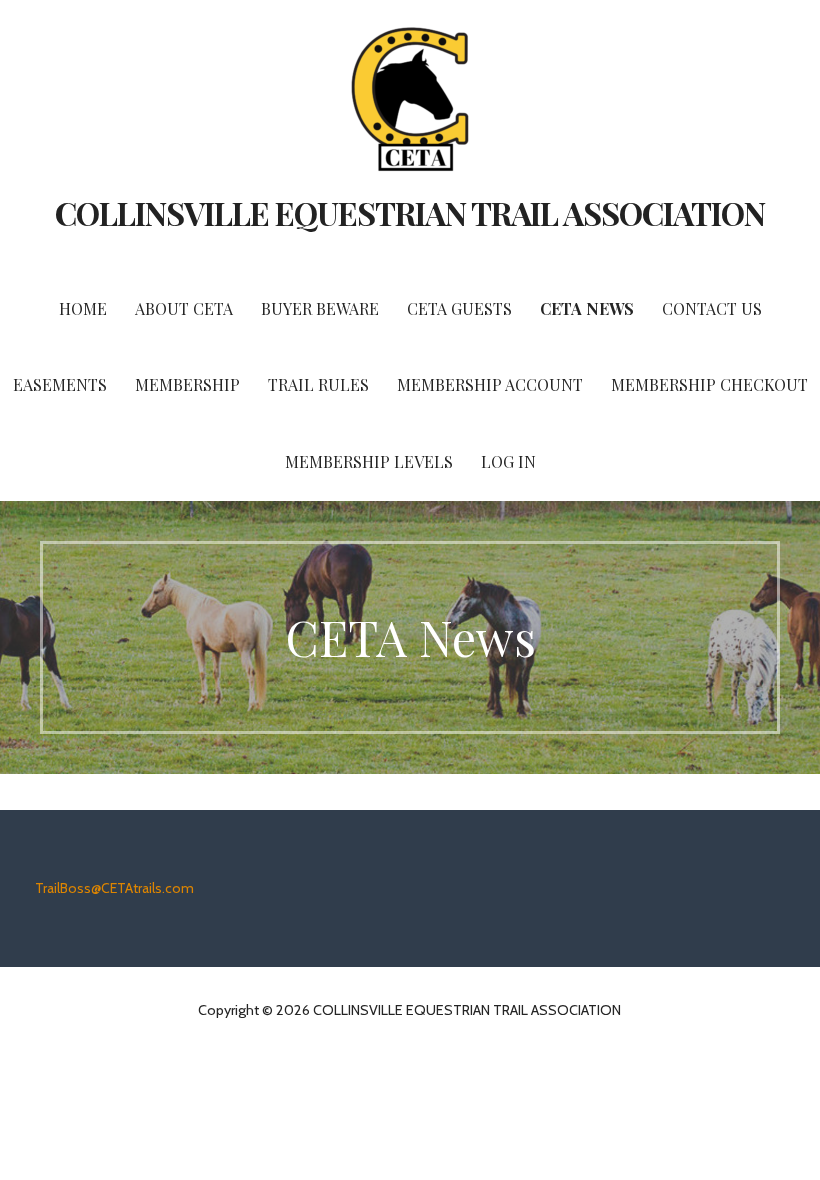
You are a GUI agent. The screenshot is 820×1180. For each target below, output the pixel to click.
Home (83, 308)
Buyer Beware (320, 308)
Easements (60, 384)
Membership (187, 384)
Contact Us (712, 308)
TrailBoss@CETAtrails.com (114, 888)
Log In (508, 461)
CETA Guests (459, 308)
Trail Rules (318, 384)
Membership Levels (369, 461)
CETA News (587, 308)
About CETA (184, 308)
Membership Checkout (709, 384)
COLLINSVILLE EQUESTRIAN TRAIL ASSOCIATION (410, 212)
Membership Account (490, 384)
